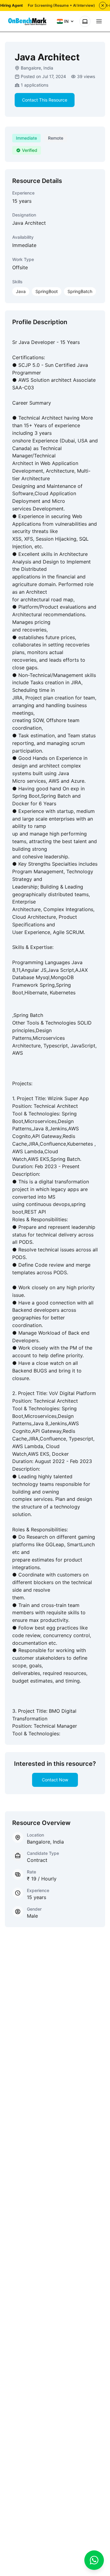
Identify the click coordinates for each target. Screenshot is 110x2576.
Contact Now (55, 1780)
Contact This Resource (45, 100)
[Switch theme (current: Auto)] (85, 21)
